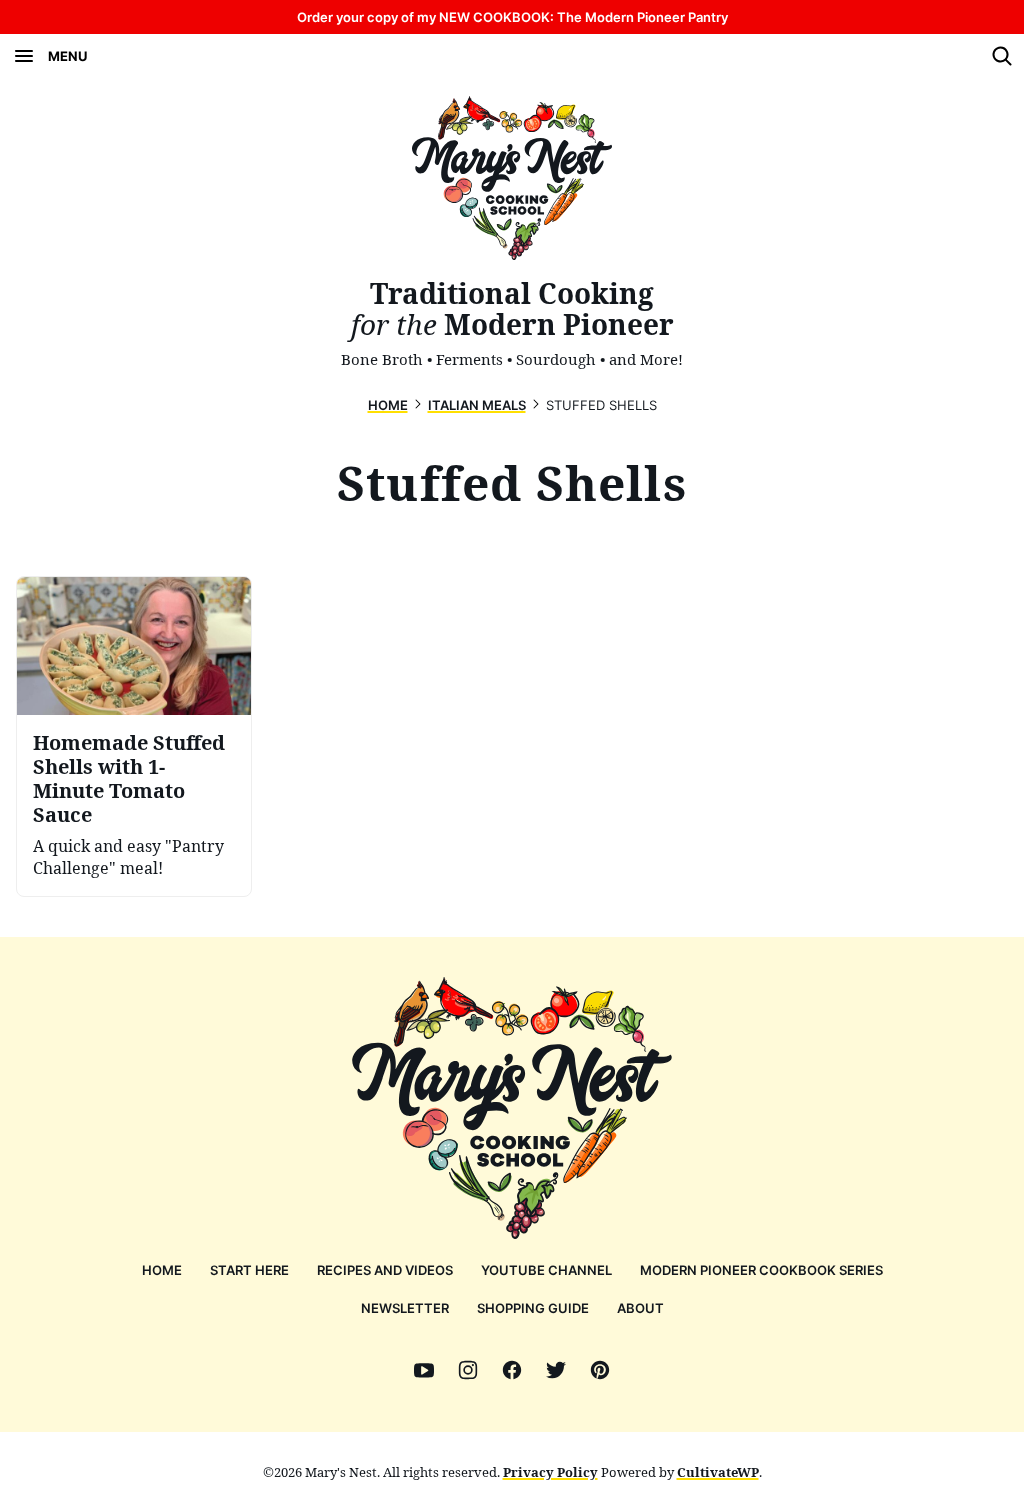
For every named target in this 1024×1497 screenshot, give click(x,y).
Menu (67, 56)
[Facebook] (512, 1370)
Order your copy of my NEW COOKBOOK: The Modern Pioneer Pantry (512, 17)
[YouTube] (424, 1370)
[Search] (1002, 56)
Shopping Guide (533, 1308)
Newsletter (405, 1308)
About (640, 1308)
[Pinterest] (600, 1370)
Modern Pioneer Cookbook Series (761, 1270)
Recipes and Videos (385, 1270)
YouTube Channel (546, 1270)
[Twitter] (556, 1370)
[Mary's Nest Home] (512, 178)
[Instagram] (468, 1370)
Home (388, 405)
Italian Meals (477, 405)
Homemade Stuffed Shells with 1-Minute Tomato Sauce (129, 778)
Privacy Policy (550, 1472)
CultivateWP (718, 1472)
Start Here (249, 1270)
